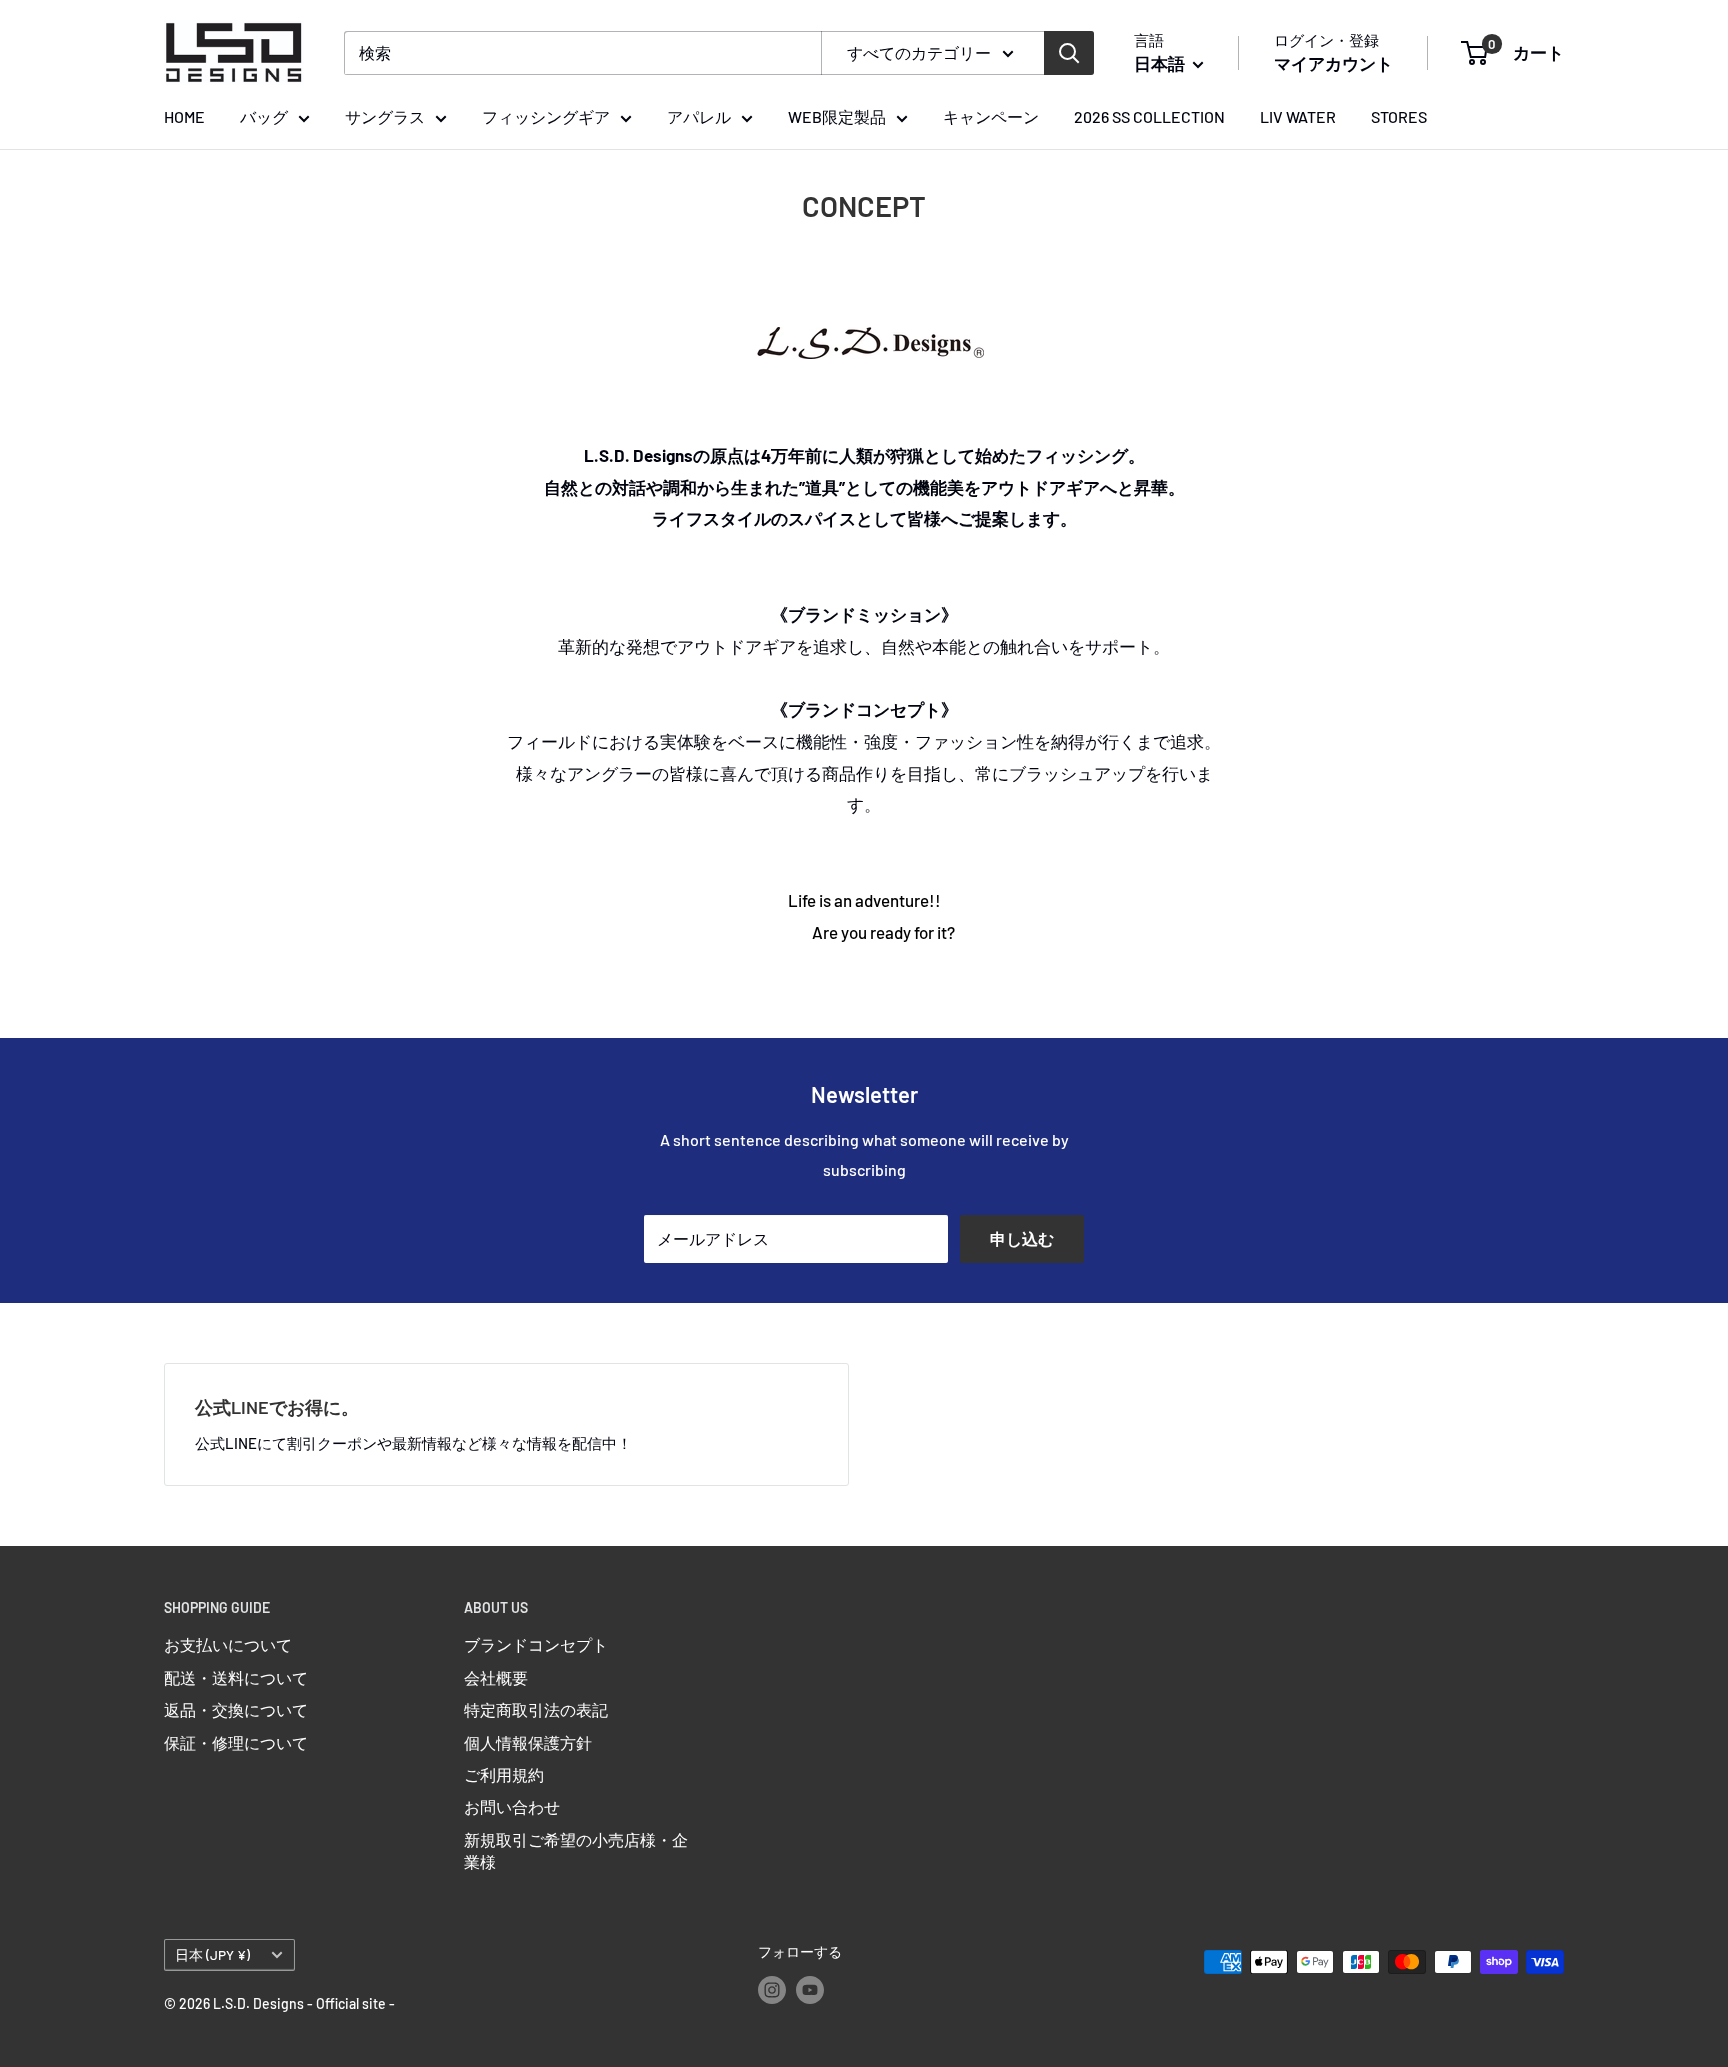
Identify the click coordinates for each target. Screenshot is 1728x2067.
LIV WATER (1298, 116)
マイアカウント (1333, 63)
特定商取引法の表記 (536, 1709)
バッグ (264, 116)
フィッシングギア (546, 116)
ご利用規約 (504, 1774)
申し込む (1022, 1238)
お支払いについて (228, 1644)
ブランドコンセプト (536, 1644)
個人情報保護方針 (528, 1742)
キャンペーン (991, 116)
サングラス (385, 116)
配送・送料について (236, 1677)
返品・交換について (236, 1709)
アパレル (699, 116)
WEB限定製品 (837, 116)
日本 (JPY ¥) (212, 1954)
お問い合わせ (512, 1806)
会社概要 (496, 1677)
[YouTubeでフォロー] (810, 1990)
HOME (184, 116)
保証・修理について (236, 1742)
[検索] (1069, 53)
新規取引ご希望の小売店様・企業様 (576, 1850)
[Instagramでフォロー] (772, 1990)
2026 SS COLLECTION (1149, 116)
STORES (1399, 116)
